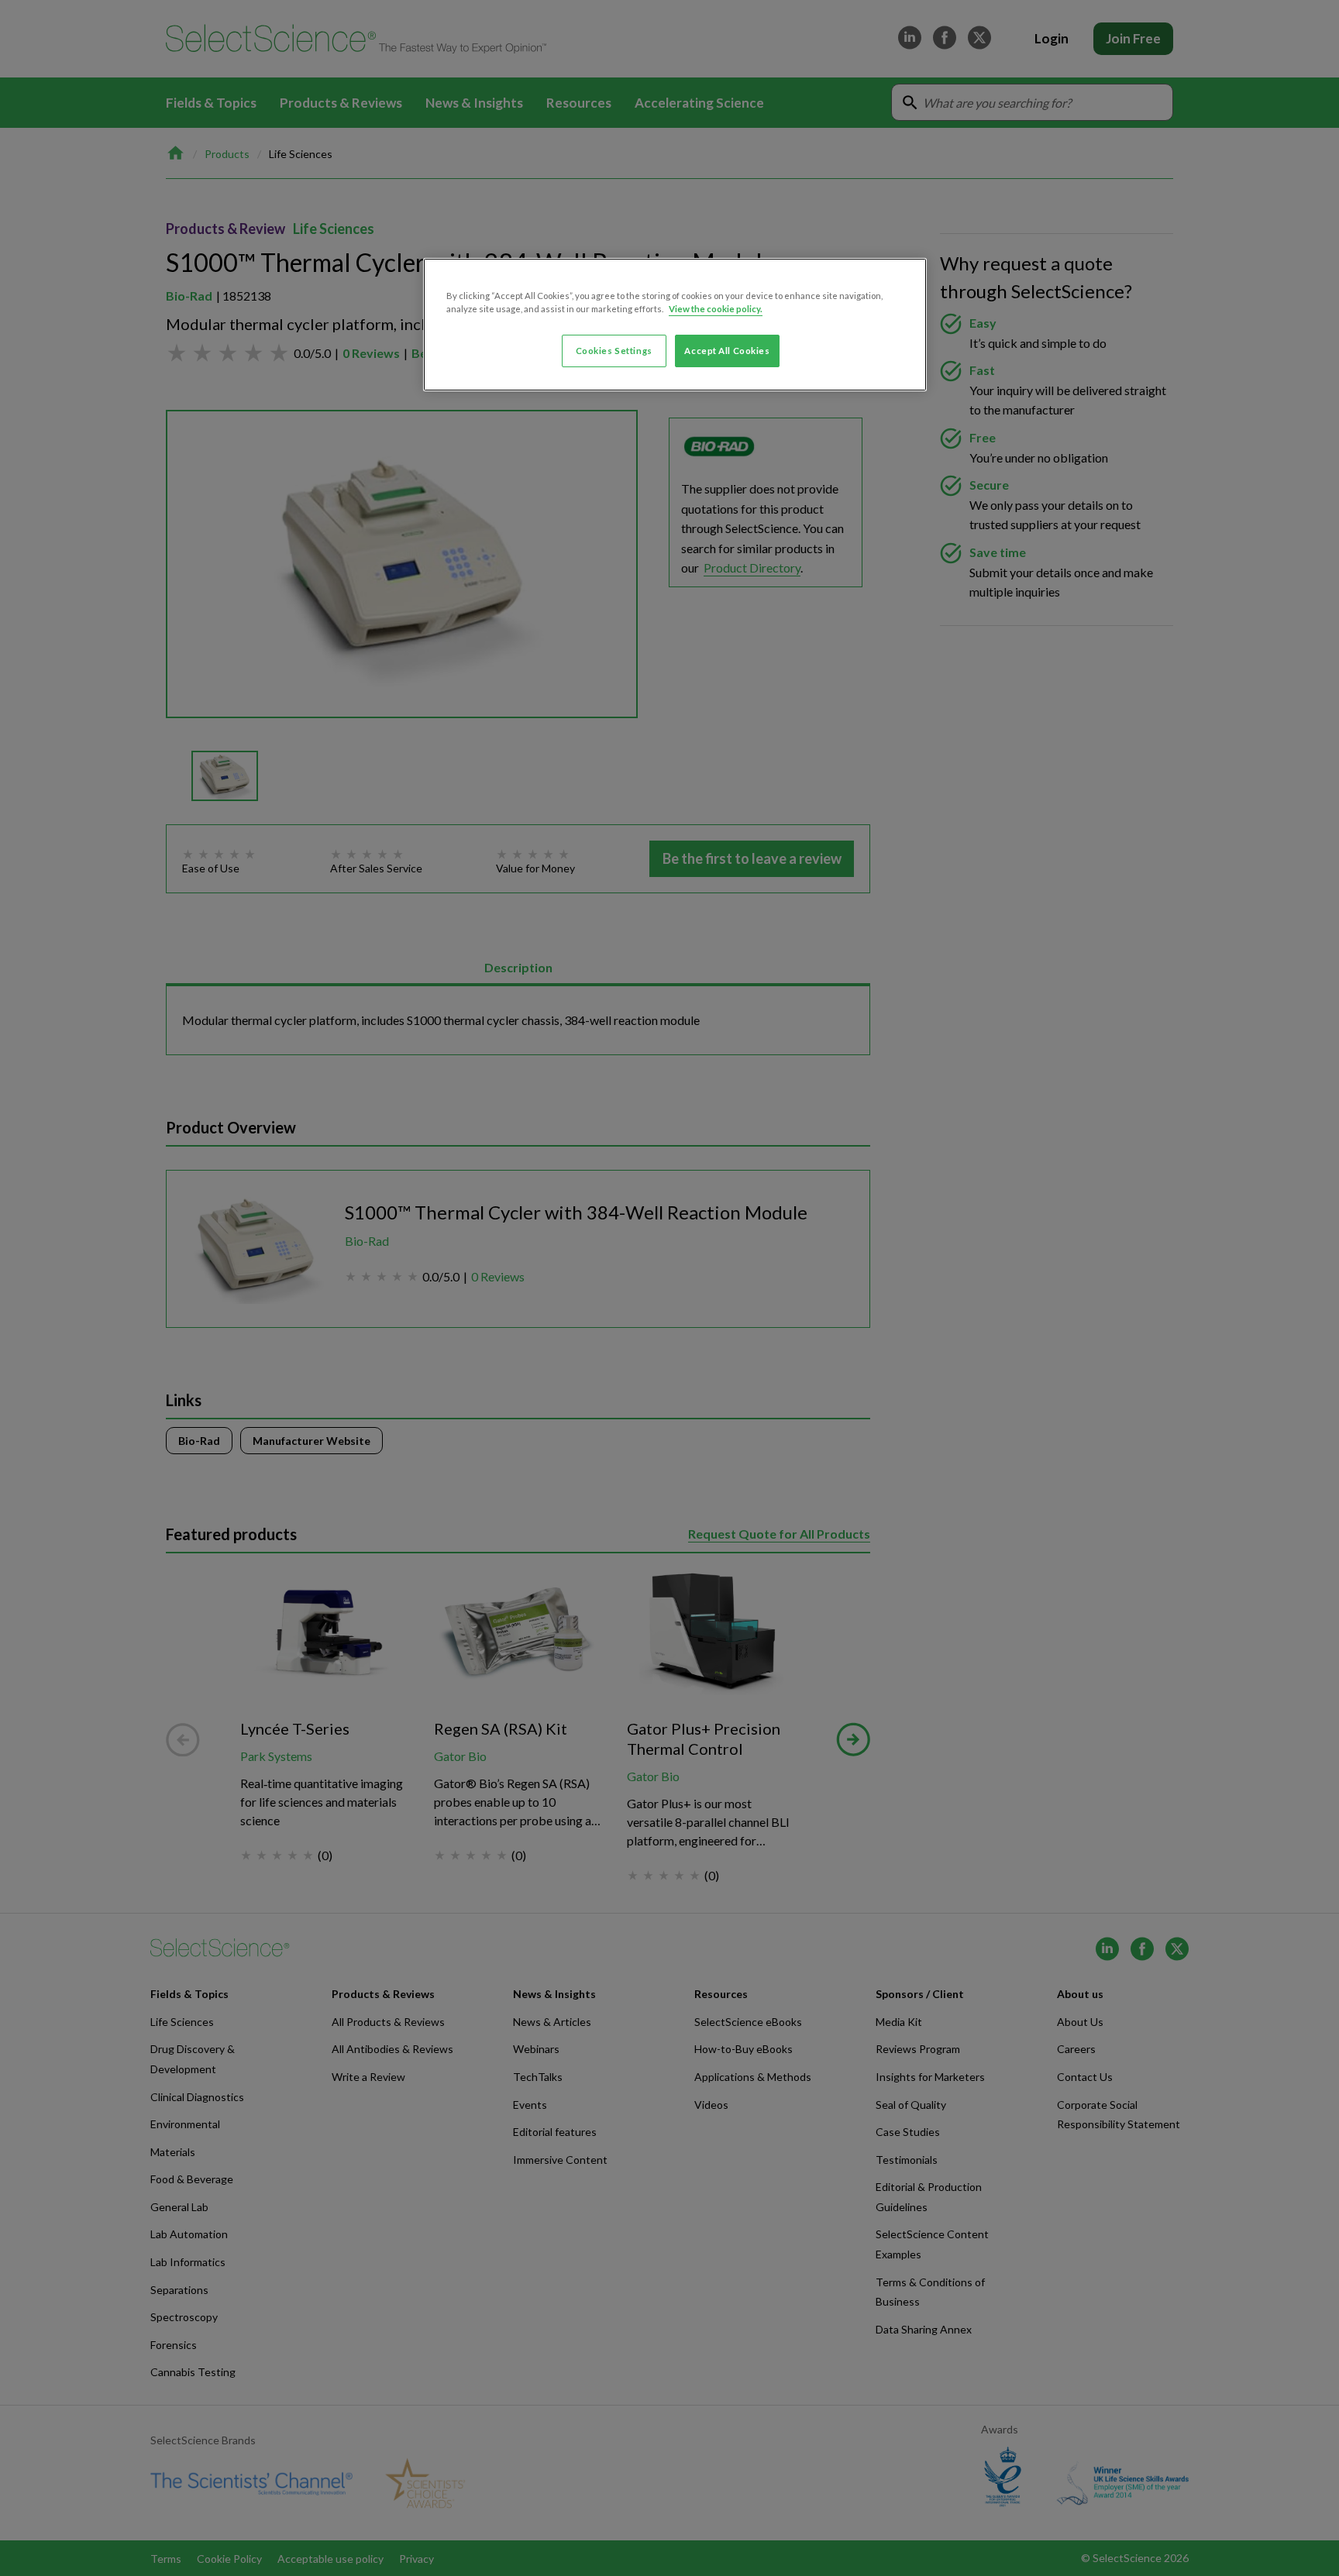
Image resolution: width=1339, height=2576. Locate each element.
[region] (675, 325)
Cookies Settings (614, 351)
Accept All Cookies (727, 351)
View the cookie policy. (716, 309)
